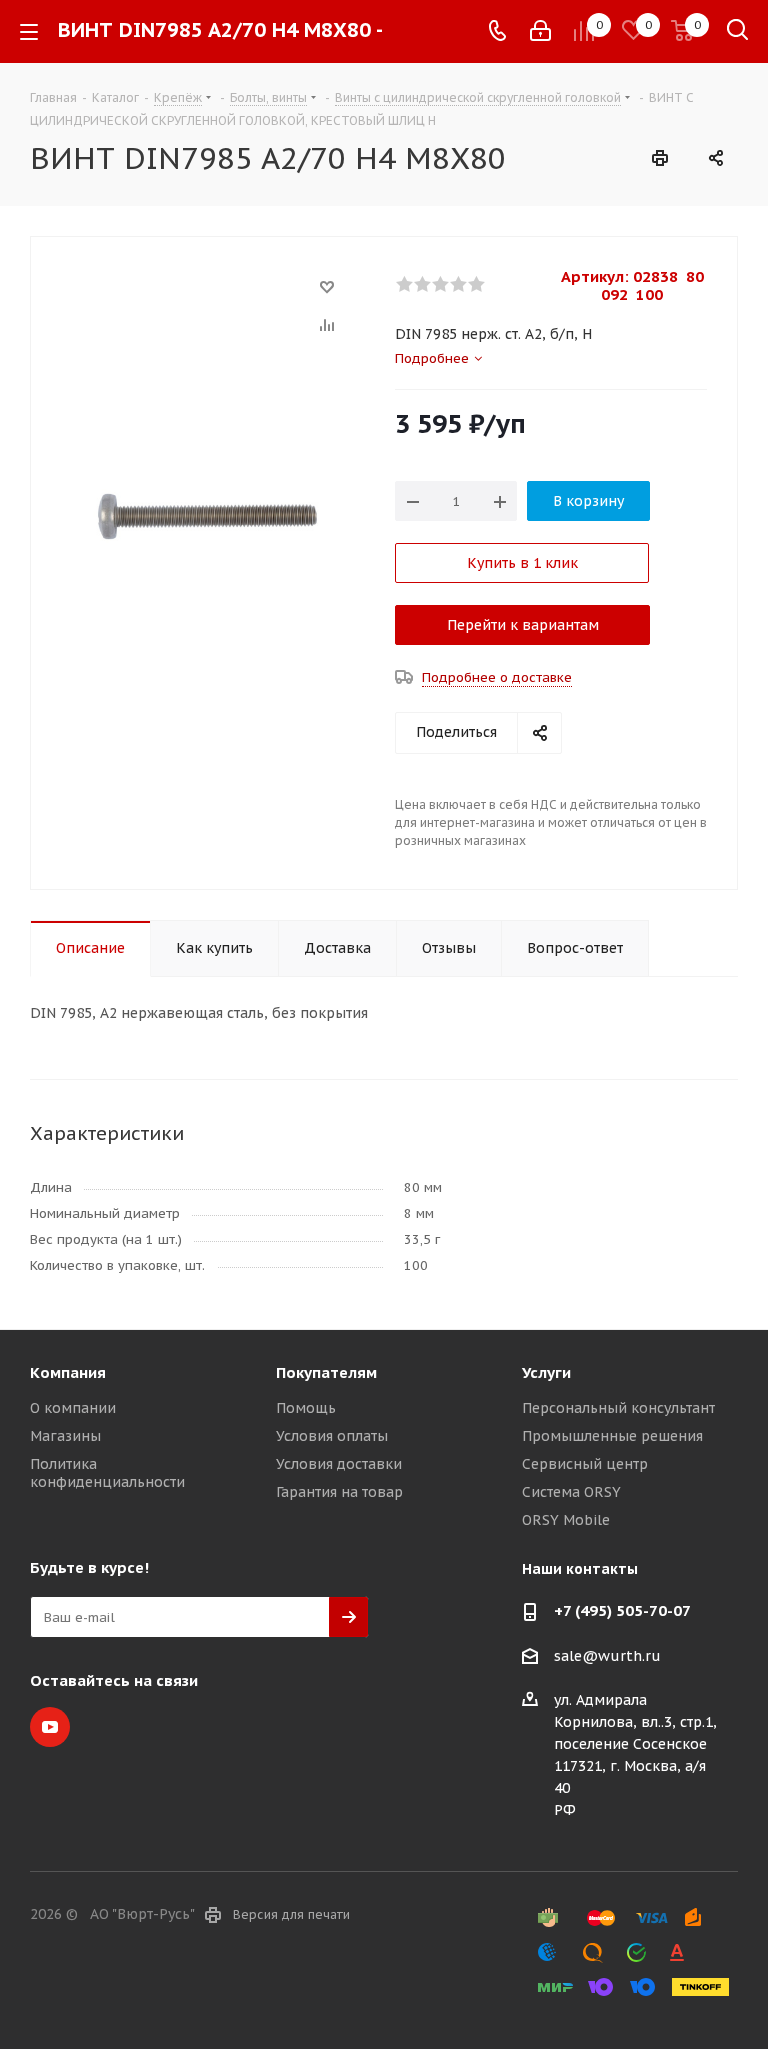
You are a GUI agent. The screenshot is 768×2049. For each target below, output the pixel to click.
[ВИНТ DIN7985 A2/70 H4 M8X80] (207, 515)
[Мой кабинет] (540, 31)
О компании (73, 1408)
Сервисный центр (585, 1464)
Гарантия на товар (339, 1492)
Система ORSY (571, 1492)
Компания (68, 1372)
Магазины (65, 1436)
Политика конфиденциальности (107, 1473)
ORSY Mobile (566, 1520)
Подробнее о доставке (497, 677)
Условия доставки (339, 1464)
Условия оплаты (332, 1436)
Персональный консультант (618, 1408)
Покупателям (326, 1372)
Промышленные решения (612, 1436)
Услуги (546, 1372)
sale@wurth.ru (607, 1656)
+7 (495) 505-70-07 (622, 1610)
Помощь (306, 1408)
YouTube (50, 1727)
